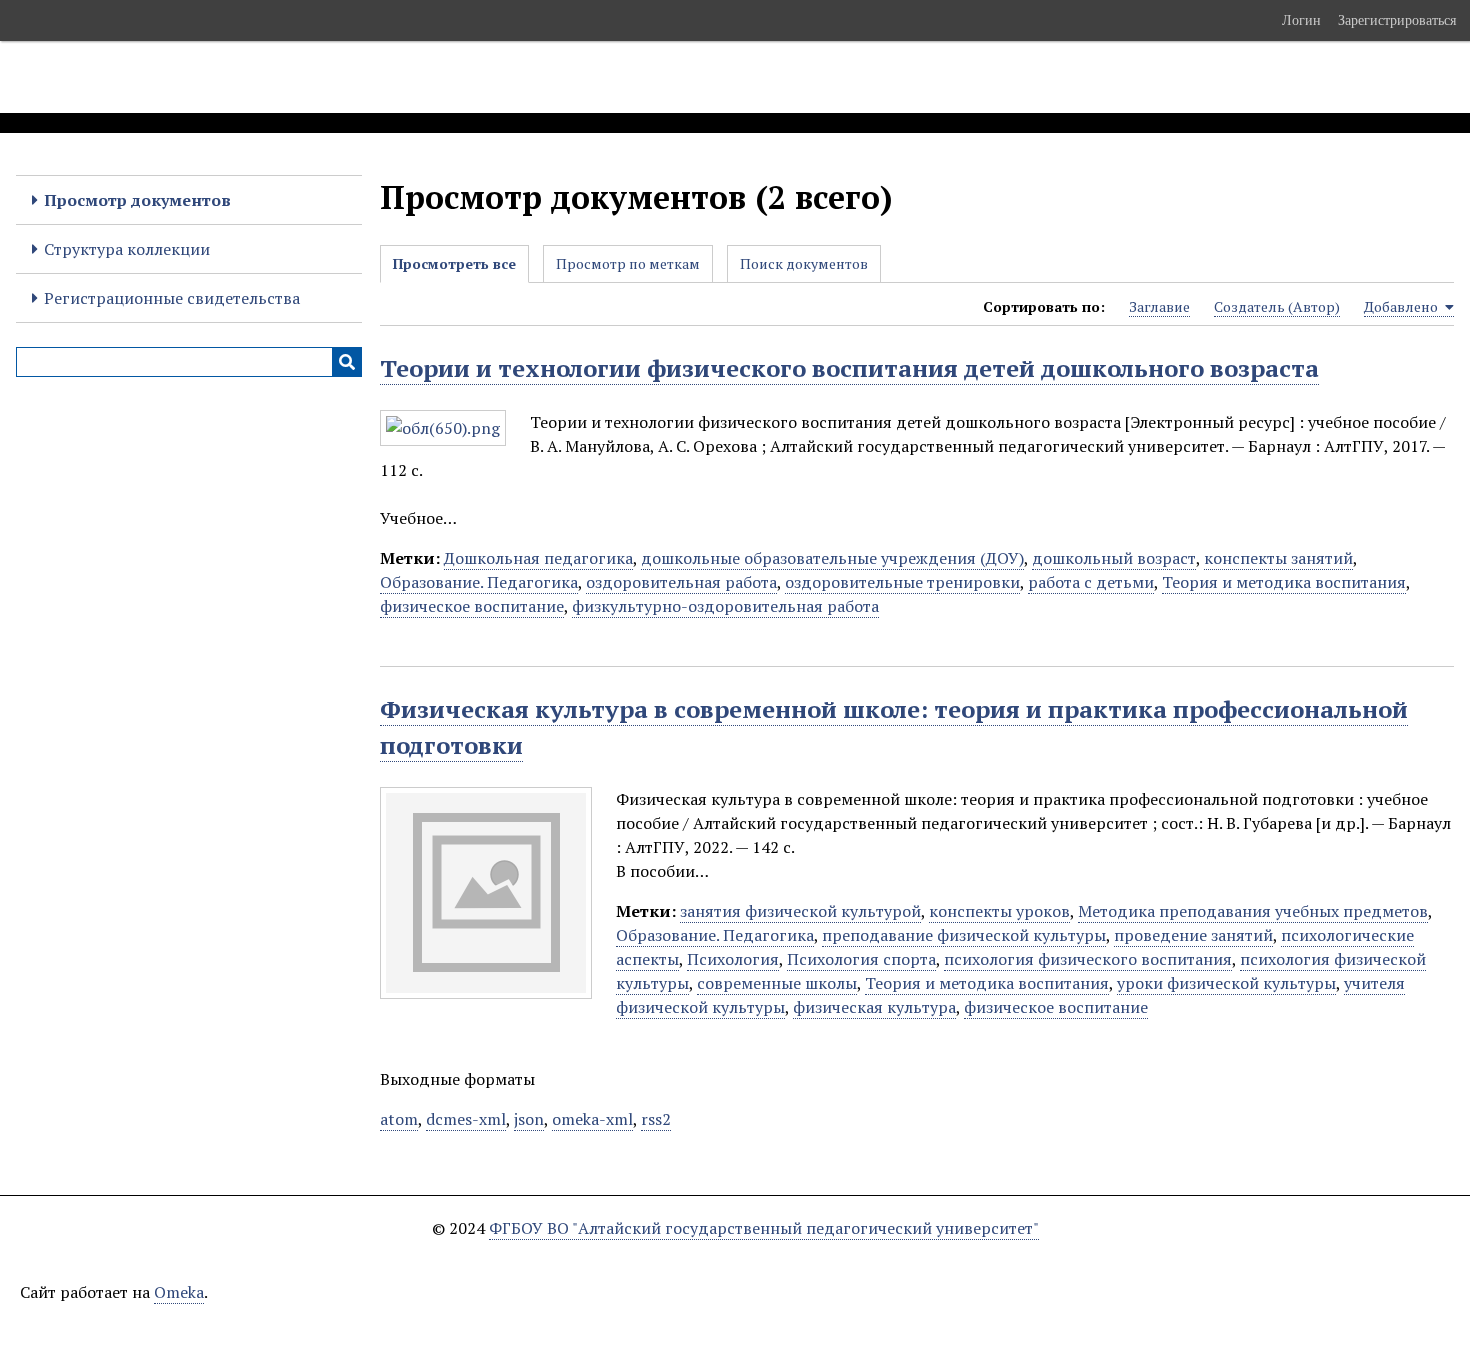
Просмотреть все (454, 263)
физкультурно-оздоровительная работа (725, 606)
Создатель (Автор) (1277, 306)
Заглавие (1159, 306)
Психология (733, 959)
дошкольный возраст (1114, 558)
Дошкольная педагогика (538, 558)
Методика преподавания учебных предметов (1253, 911)
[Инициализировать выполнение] (347, 362)
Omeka (179, 1292)
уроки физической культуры (1226, 983)
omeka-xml (592, 1119)
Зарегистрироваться (1397, 20)
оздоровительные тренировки (902, 582)
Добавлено (1402, 306)
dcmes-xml (466, 1119)
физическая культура (874, 1007)
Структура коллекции (127, 249)
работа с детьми (1091, 582)
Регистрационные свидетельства (172, 298)
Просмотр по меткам (628, 263)
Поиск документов (804, 263)
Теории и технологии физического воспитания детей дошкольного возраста (849, 368)
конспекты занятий (1278, 558)
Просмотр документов (137, 200)
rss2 (656, 1119)
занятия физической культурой (800, 911)
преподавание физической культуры (964, 935)
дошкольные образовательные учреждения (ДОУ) (832, 558)
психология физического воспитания (1088, 959)
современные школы (777, 983)
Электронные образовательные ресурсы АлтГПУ (373, 77)
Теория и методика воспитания (1284, 582)
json (529, 1119)
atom (399, 1119)
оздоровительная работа (681, 582)
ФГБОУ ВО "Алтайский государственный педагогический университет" (764, 1228)
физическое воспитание (472, 606)
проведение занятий (1193, 935)
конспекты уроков (999, 911)
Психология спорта (861, 959)
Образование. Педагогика (479, 582)
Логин (1301, 20)
